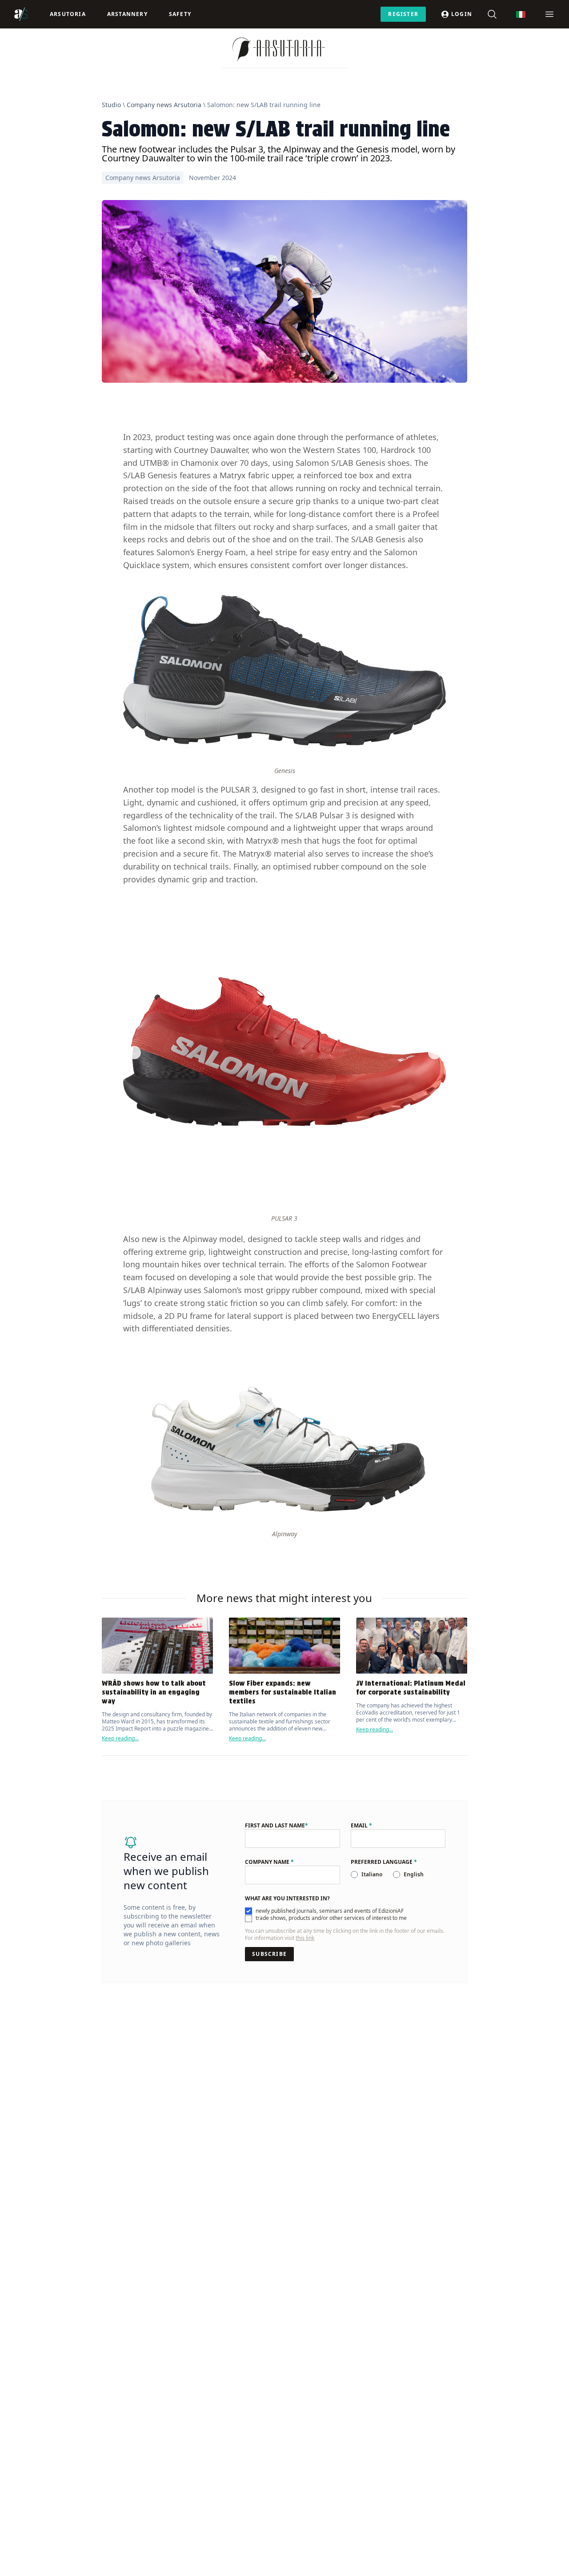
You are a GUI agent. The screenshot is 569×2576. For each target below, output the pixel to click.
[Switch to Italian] (521, 14)
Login (462, 14)
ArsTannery (127, 14)
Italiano (372, 1874)
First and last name (276, 1826)
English (414, 1874)
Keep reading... (120, 1738)
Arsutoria (68, 14)
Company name (269, 1862)
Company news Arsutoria (164, 105)
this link (305, 1938)
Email (361, 1826)
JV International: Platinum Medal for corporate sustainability (411, 1688)
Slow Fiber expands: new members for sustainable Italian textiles (282, 1692)
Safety (180, 14)
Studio (111, 105)
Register (403, 14)
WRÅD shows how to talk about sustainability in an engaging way (154, 1692)
